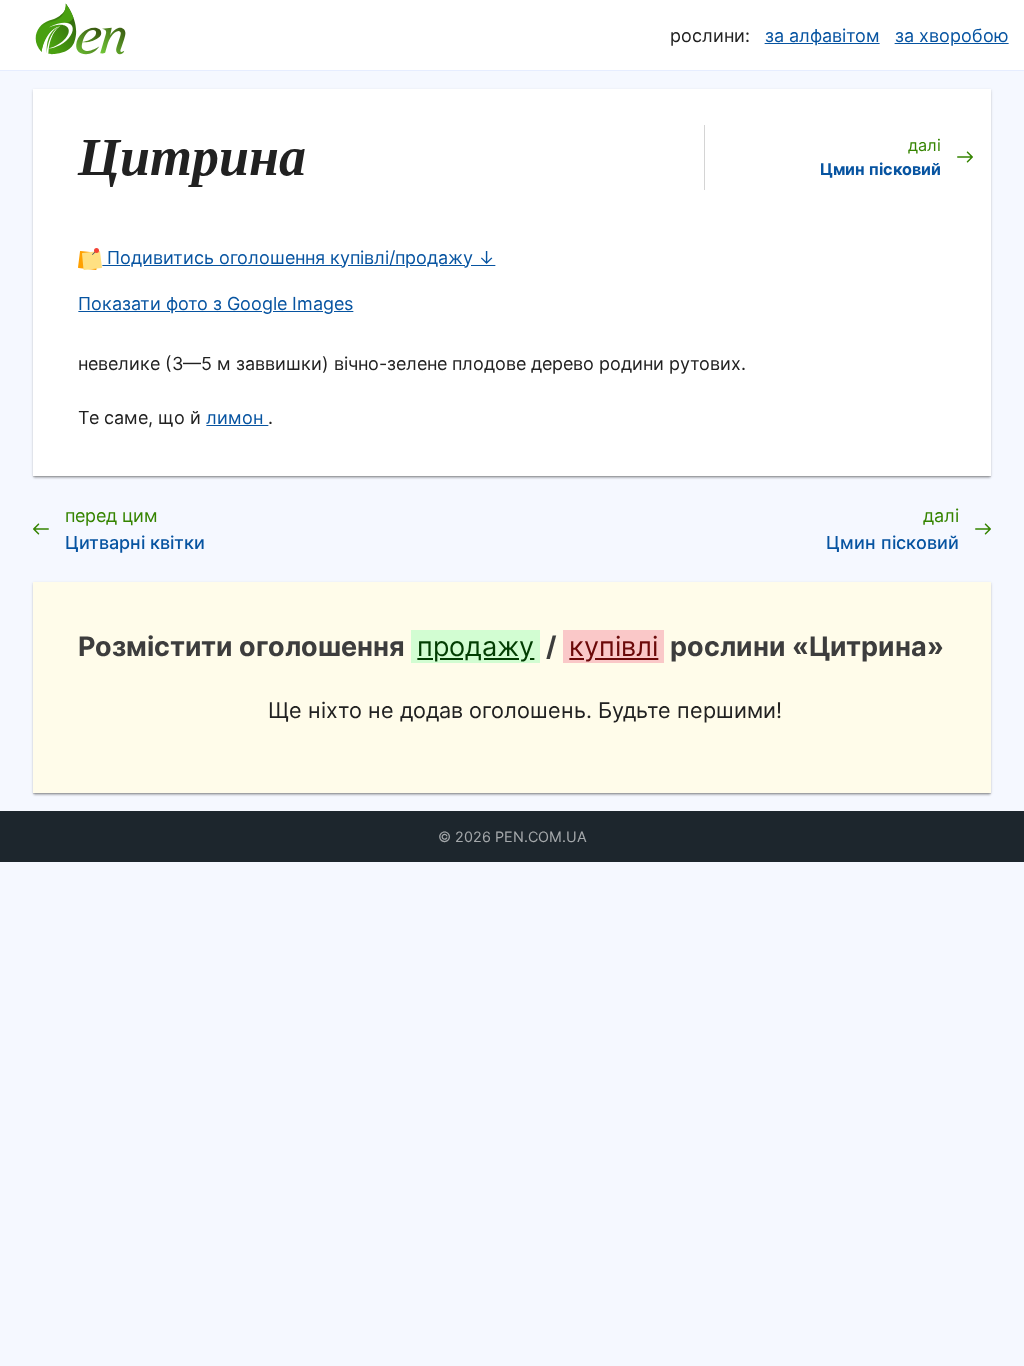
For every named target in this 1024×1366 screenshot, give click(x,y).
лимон (237, 417)
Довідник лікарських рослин (80, 35)
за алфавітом (822, 35)
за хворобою (952, 35)
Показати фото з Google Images (215, 303)
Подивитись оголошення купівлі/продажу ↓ (298, 257)
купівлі (613, 646)
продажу (475, 646)
